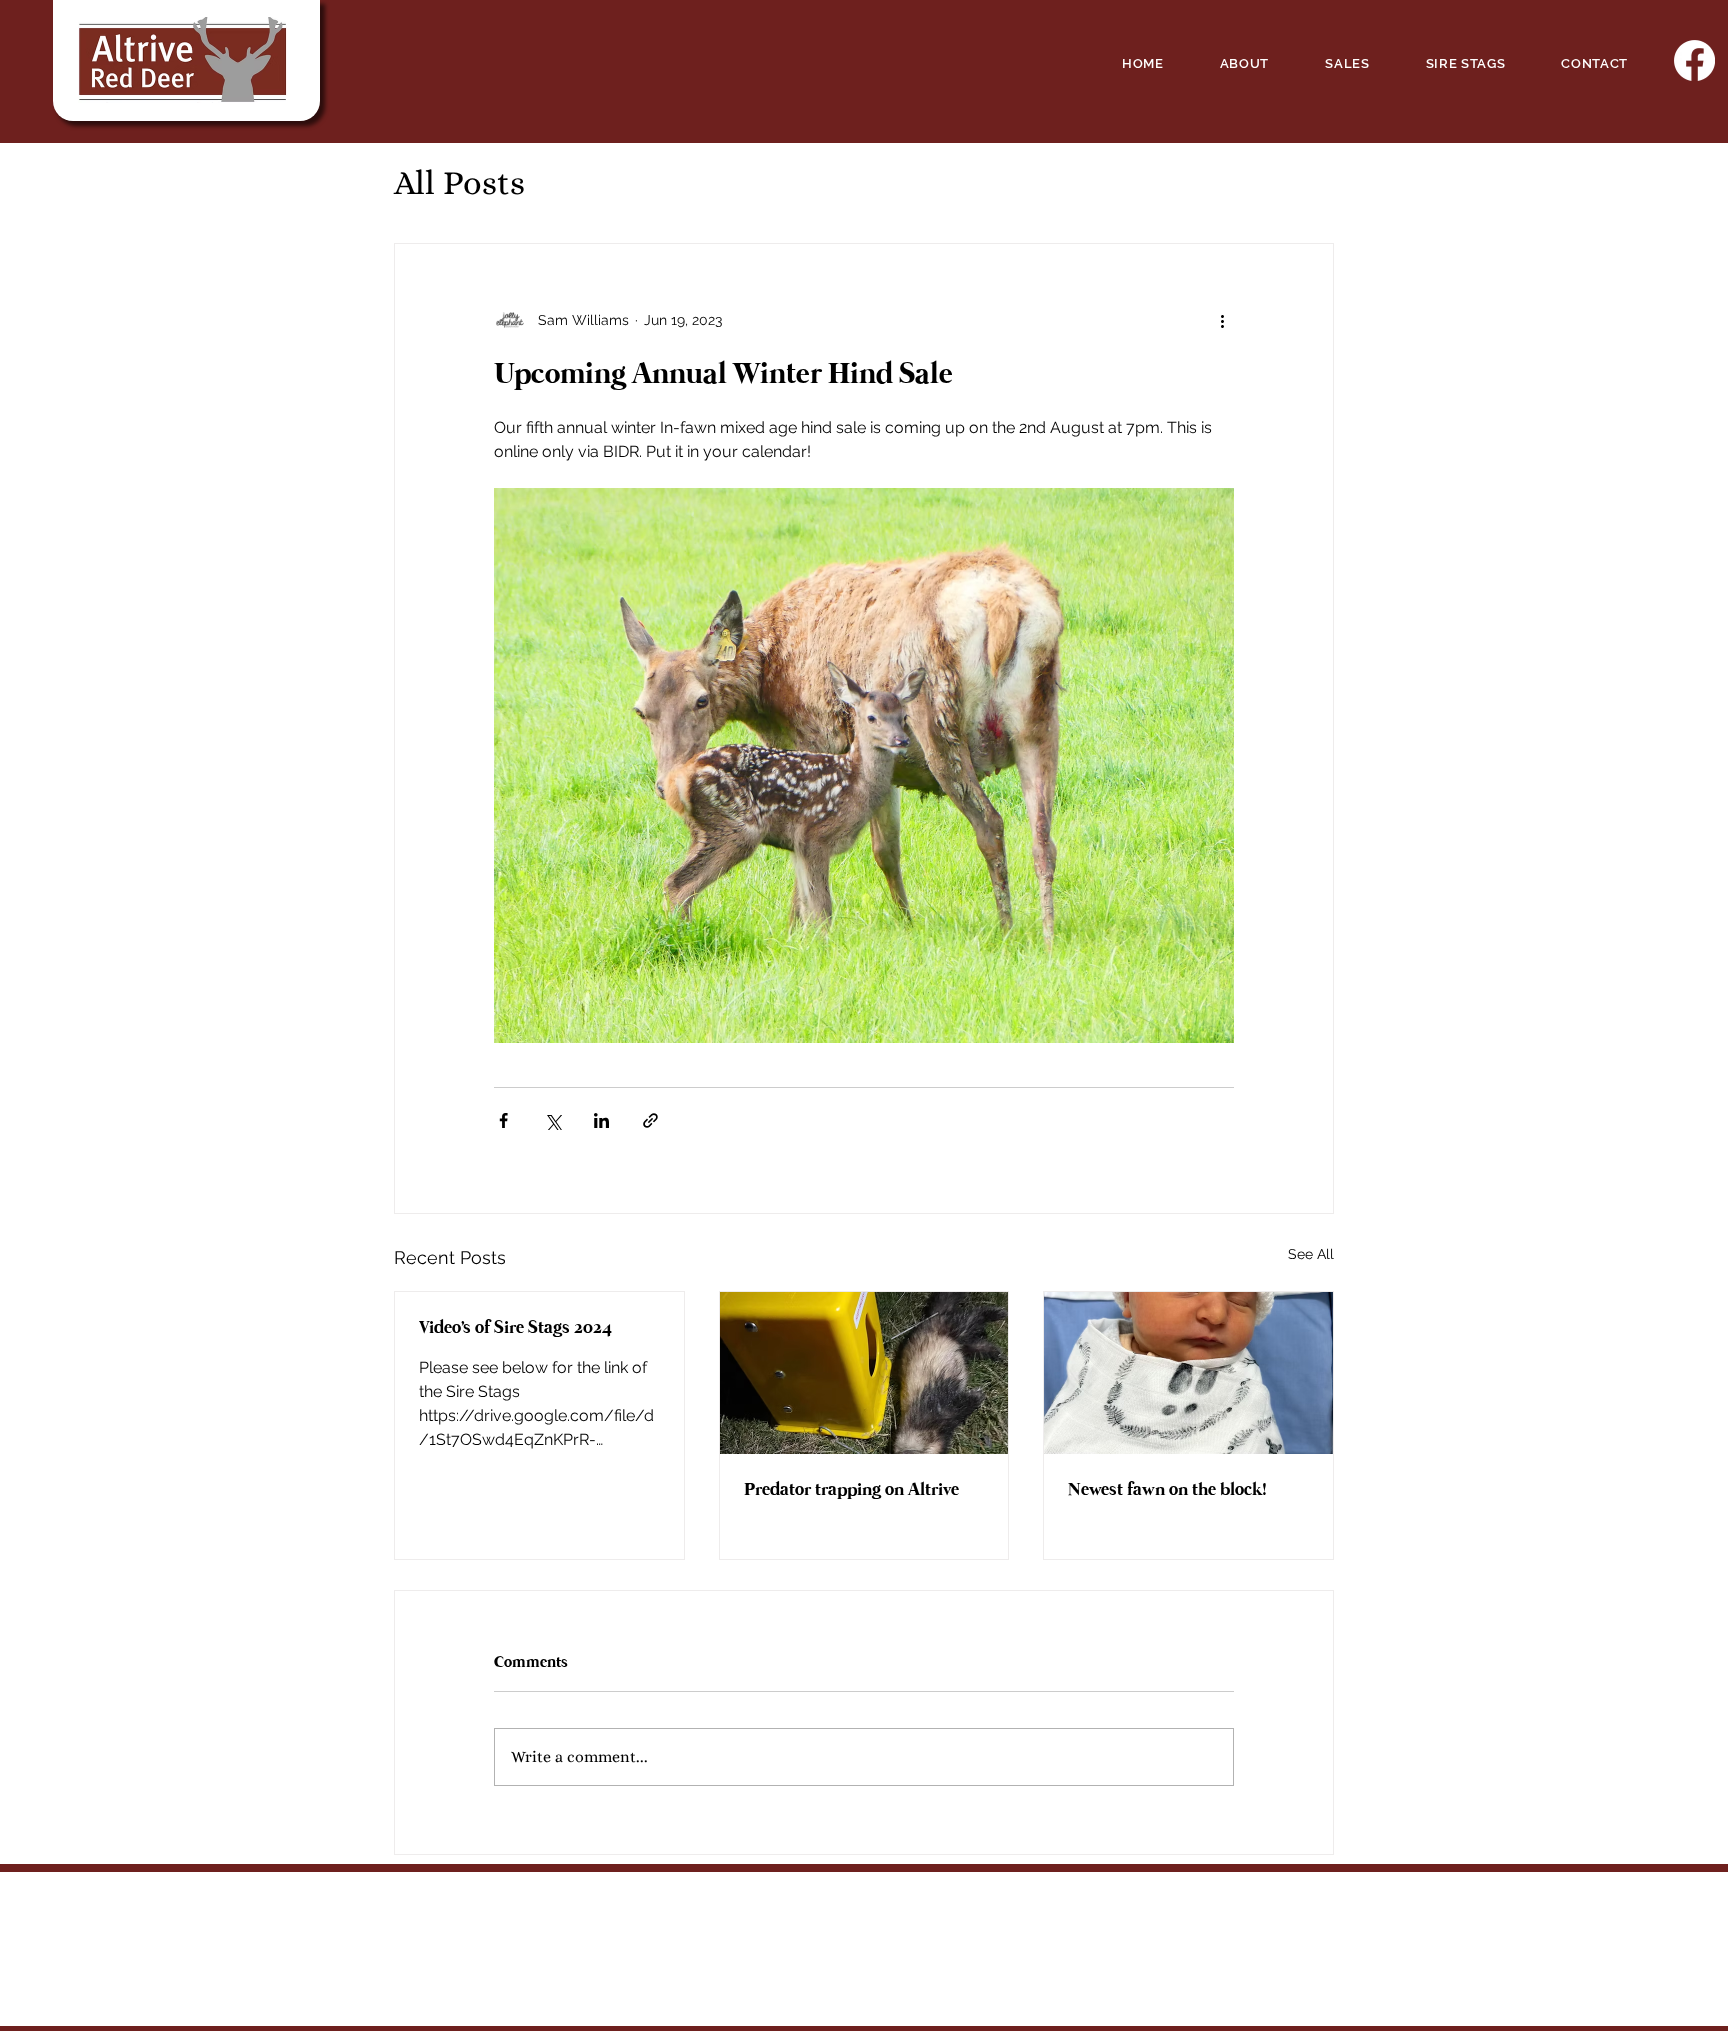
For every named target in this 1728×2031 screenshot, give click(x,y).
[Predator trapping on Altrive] (864, 1373)
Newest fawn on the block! (1167, 1490)
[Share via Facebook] (503, 1120)
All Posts (459, 182)
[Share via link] (650, 1120)
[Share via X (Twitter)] (552, 1120)
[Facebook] (1694, 60)
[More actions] (1222, 320)
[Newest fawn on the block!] (1188, 1373)
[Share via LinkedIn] (601, 1120)
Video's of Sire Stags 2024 (515, 1328)
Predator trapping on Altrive (851, 1490)
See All (1311, 1254)
